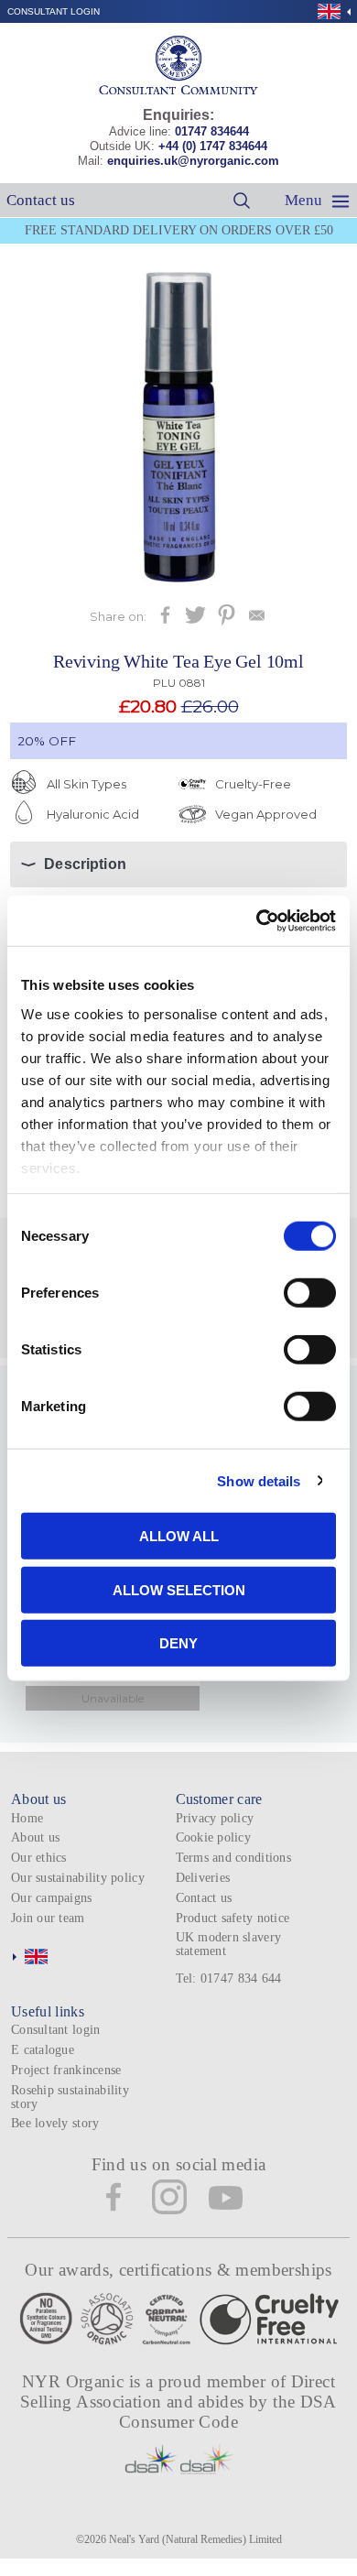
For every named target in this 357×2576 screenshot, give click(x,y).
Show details (259, 1480)
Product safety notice (233, 1918)
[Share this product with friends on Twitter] (195, 620)
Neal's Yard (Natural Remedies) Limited (195, 2539)
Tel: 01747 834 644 (229, 1978)
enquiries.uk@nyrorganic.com (193, 161)
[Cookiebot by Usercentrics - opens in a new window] (257, 920)
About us (35, 1837)
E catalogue (43, 2050)
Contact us (41, 200)
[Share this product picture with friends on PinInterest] (227, 620)
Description (85, 864)
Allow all (179, 1536)
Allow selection (179, 1589)
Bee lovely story (55, 2123)
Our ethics (39, 1858)
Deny (178, 1643)
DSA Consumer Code (228, 2412)
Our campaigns (52, 1898)
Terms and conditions (233, 1858)
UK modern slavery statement (229, 1944)
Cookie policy (214, 1837)
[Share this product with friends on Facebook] (165, 620)
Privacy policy (215, 1818)
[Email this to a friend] (257, 620)
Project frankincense (66, 2070)
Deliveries (203, 1878)
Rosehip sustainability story (70, 2097)
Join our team (48, 1918)
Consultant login (54, 11)
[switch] (310, 1293)
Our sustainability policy (78, 1878)
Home (27, 1818)
